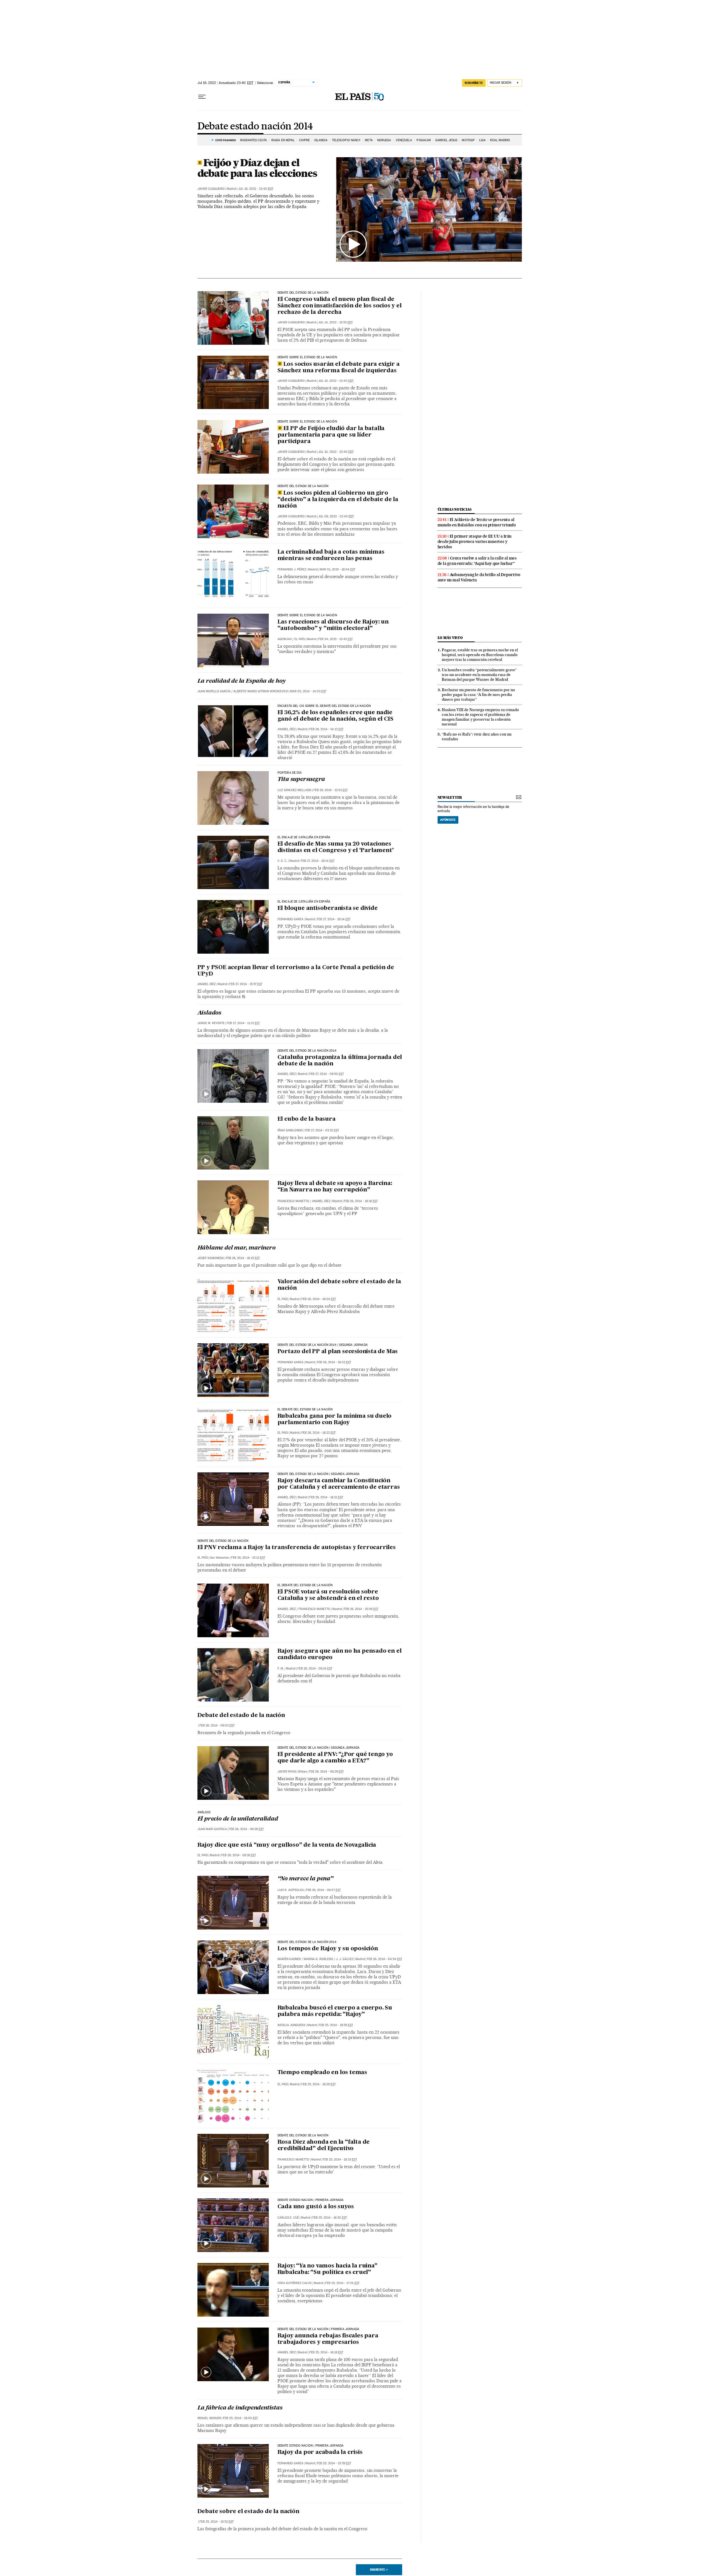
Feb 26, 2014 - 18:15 (243, 1258)
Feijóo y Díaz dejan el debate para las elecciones (257, 168)
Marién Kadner (289, 1959)
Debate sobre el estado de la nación (307, 357)
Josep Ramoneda (211, 1258)
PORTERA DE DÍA (290, 773)
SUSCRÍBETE (474, 83)
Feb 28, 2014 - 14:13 (326, 729)
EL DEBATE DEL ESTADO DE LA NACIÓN (305, 1585)
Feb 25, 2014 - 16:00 (240, 2418)
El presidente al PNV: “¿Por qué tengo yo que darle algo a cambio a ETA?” (335, 1758)
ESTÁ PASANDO (226, 140)
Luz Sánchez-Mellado (294, 790)
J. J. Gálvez (345, 1959)
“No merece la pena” (305, 1879)
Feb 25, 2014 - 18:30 (330, 2218)
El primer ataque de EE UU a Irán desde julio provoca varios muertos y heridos (475, 542)
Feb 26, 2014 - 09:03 (217, 1726)
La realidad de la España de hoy (242, 681)
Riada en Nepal (283, 140)
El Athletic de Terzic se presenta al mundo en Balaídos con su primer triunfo (477, 522)
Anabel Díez (287, 729)
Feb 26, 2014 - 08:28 (246, 1829)
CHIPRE (304, 140)
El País (300, 639)
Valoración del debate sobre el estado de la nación (339, 1285)
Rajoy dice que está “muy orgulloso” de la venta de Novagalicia (287, 1845)
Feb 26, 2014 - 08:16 (239, 1855)
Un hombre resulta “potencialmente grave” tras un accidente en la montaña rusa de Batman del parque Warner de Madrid (479, 675)
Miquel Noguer (209, 2418)
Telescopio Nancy (346, 140)
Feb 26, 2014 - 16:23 (334, 1362)
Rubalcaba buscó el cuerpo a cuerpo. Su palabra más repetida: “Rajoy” (335, 2011)
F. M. (281, 1669)
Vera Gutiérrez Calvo (295, 2283)
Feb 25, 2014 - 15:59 (334, 2463)
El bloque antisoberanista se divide (328, 908)
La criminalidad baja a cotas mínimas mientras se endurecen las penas (331, 555)
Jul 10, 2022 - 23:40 (336, 381)
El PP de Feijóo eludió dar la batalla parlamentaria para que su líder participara (331, 435)
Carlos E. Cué (288, 2218)
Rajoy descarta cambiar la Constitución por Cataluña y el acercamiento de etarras (339, 1484)
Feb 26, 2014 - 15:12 (248, 1558)
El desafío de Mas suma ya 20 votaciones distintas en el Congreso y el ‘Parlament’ (336, 847)
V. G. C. (282, 861)
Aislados (209, 1013)
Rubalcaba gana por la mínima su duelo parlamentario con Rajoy (335, 1420)
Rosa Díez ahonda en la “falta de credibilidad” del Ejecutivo (324, 2145)
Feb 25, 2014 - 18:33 (340, 2160)
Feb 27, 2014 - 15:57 (246, 984)
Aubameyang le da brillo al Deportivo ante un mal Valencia (479, 577)
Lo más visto (450, 638)
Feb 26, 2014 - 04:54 (384, 1959)
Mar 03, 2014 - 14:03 (308, 691)
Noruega (384, 140)
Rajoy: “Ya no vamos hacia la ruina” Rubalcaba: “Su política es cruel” (327, 2269)
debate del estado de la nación (303, 293)
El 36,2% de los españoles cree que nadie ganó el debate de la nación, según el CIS (335, 716)
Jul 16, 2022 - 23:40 (256, 189)
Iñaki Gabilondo (290, 1130)
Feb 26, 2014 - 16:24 (319, 1299)
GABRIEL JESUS (446, 140)
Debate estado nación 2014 (255, 127)
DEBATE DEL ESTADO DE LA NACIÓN (303, 486)
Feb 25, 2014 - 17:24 (342, 2283)
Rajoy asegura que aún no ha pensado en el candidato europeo (340, 1654)
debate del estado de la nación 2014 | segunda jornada (323, 1345)
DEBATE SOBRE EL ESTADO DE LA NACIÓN (307, 615)
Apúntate (448, 820)
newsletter (450, 797)
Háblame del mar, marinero (236, 1248)
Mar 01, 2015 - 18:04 (337, 569)
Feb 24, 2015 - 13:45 (335, 639)
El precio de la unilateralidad (238, 1819)
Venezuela (404, 140)
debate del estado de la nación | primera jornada (318, 2329)
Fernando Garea (290, 919)
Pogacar (424, 140)
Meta (369, 140)
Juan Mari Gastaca (212, 1829)
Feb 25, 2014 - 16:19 (326, 2352)
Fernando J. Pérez (292, 569)
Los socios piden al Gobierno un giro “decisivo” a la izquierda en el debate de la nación (338, 500)
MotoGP (468, 140)
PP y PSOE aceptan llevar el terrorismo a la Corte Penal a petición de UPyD (296, 971)
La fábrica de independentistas (240, 2408)
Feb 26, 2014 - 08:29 (326, 1772)
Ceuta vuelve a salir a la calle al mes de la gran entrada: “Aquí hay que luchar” (477, 561)
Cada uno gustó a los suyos (316, 2207)
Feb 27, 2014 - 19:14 (318, 861)
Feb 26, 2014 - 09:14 (315, 1669)
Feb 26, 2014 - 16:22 (318, 1433)
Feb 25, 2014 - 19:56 (336, 2025)
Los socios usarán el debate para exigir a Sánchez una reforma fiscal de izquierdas (339, 368)
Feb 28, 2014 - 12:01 (331, 790)
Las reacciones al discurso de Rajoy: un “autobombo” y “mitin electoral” (333, 625)
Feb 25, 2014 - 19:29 (318, 2084)
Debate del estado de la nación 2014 (307, 1051)
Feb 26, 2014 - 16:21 (326, 1497)
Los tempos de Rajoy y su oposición (328, 1949)
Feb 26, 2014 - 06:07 (323, 1890)
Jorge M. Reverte (211, 1023)
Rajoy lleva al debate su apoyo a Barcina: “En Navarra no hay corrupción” (335, 1187)
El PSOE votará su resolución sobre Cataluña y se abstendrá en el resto (328, 1595)
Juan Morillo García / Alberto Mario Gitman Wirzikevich (243, 691)
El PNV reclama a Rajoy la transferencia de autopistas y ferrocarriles (297, 1548)
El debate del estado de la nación (305, 1410)
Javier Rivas (287, 1772)
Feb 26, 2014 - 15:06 (361, 1609)
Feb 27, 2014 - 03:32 (322, 1130)
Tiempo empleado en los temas (322, 2073)
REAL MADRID (500, 140)
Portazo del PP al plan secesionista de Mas (338, 1352)
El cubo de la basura (307, 1119)
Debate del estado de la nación (241, 1716)
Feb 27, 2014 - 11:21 (243, 1023)
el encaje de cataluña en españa (304, 837)
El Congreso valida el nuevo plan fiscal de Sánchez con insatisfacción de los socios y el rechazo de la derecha (340, 306)
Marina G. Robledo (318, 1959)
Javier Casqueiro (211, 189)
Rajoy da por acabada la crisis (320, 2452)
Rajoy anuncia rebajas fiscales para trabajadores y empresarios (328, 2339)
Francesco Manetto (293, 1201)
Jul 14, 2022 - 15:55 (335, 322)
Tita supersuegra (301, 780)
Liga (482, 140)
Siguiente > (379, 2570)
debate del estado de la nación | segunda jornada (319, 1474)
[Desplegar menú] (202, 97)
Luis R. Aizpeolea (291, 1890)
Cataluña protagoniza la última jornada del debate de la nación (340, 1061)
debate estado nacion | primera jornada (311, 2200)
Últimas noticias (455, 509)
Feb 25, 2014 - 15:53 (217, 2522)
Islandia (321, 140)
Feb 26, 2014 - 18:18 (361, 1201)
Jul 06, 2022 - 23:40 (336, 516)
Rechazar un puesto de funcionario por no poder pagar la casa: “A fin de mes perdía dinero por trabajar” (478, 695)
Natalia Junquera (291, 2025)
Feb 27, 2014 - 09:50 (326, 1074)
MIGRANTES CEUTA (253, 140)
